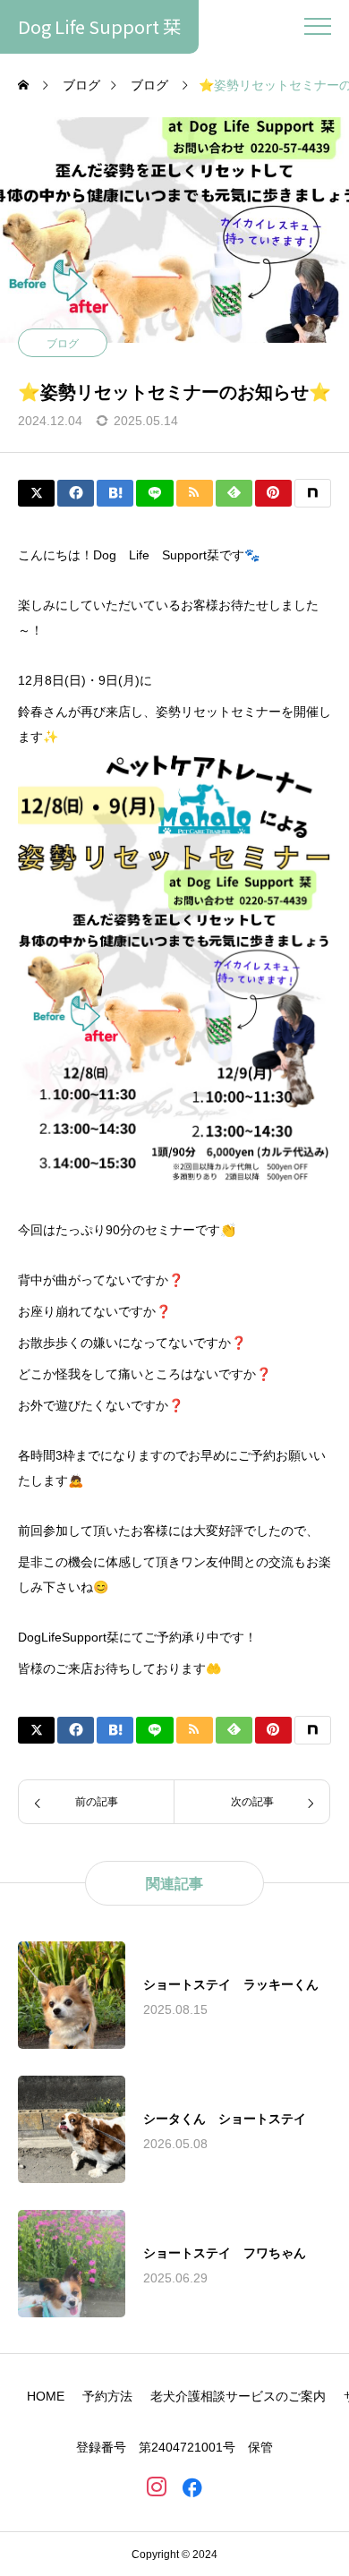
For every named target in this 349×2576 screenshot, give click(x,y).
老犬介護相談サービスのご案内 (238, 2396)
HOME (46, 2396)
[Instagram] (157, 2486)
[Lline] (154, 493)
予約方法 (107, 2396)
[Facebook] (192, 2486)
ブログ (63, 344)
